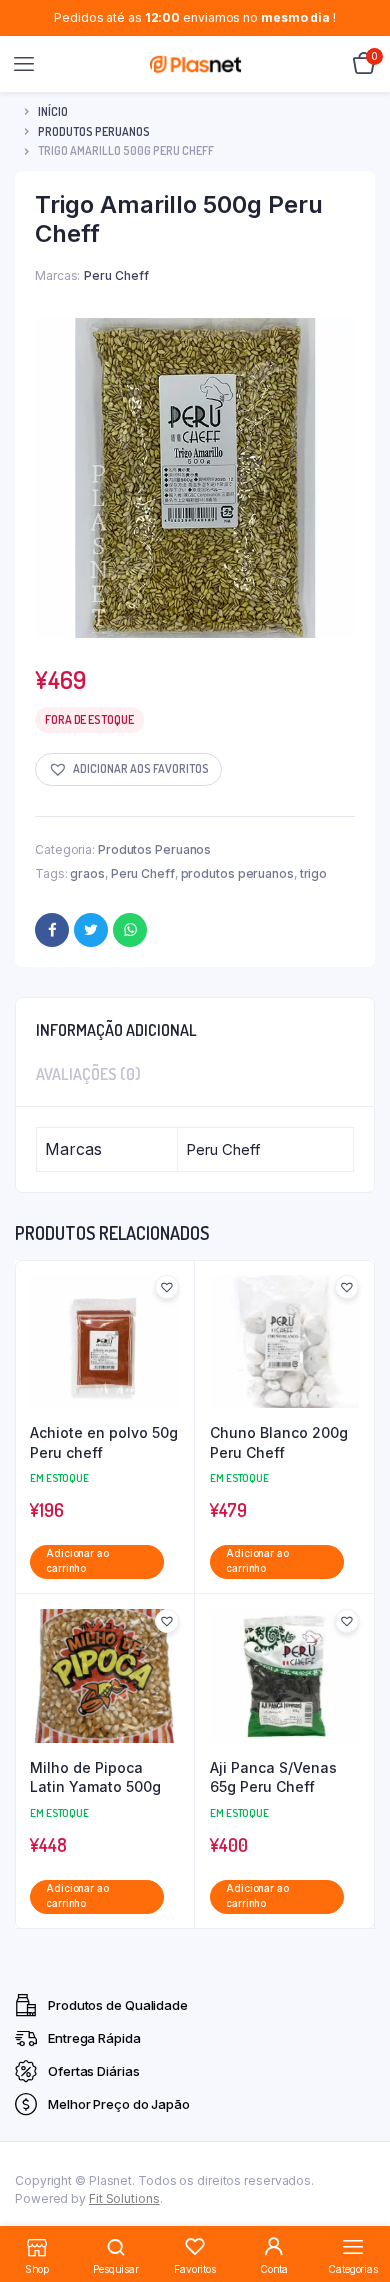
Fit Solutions (124, 2198)
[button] (128, 769)
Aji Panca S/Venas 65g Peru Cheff (273, 1777)
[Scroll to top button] (358, 2202)
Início (53, 111)
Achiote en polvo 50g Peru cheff (104, 1442)
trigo (314, 873)
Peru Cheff (143, 873)
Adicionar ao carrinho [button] (77, 1561)
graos (87, 873)
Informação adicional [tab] (116, 1030)
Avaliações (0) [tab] (88, 1074)
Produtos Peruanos (94, 131)
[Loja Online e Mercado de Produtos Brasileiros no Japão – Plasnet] (195, 64)
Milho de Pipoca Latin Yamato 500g (95, 1777)
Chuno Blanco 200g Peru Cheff (279, 1442)
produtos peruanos (237, 873)
